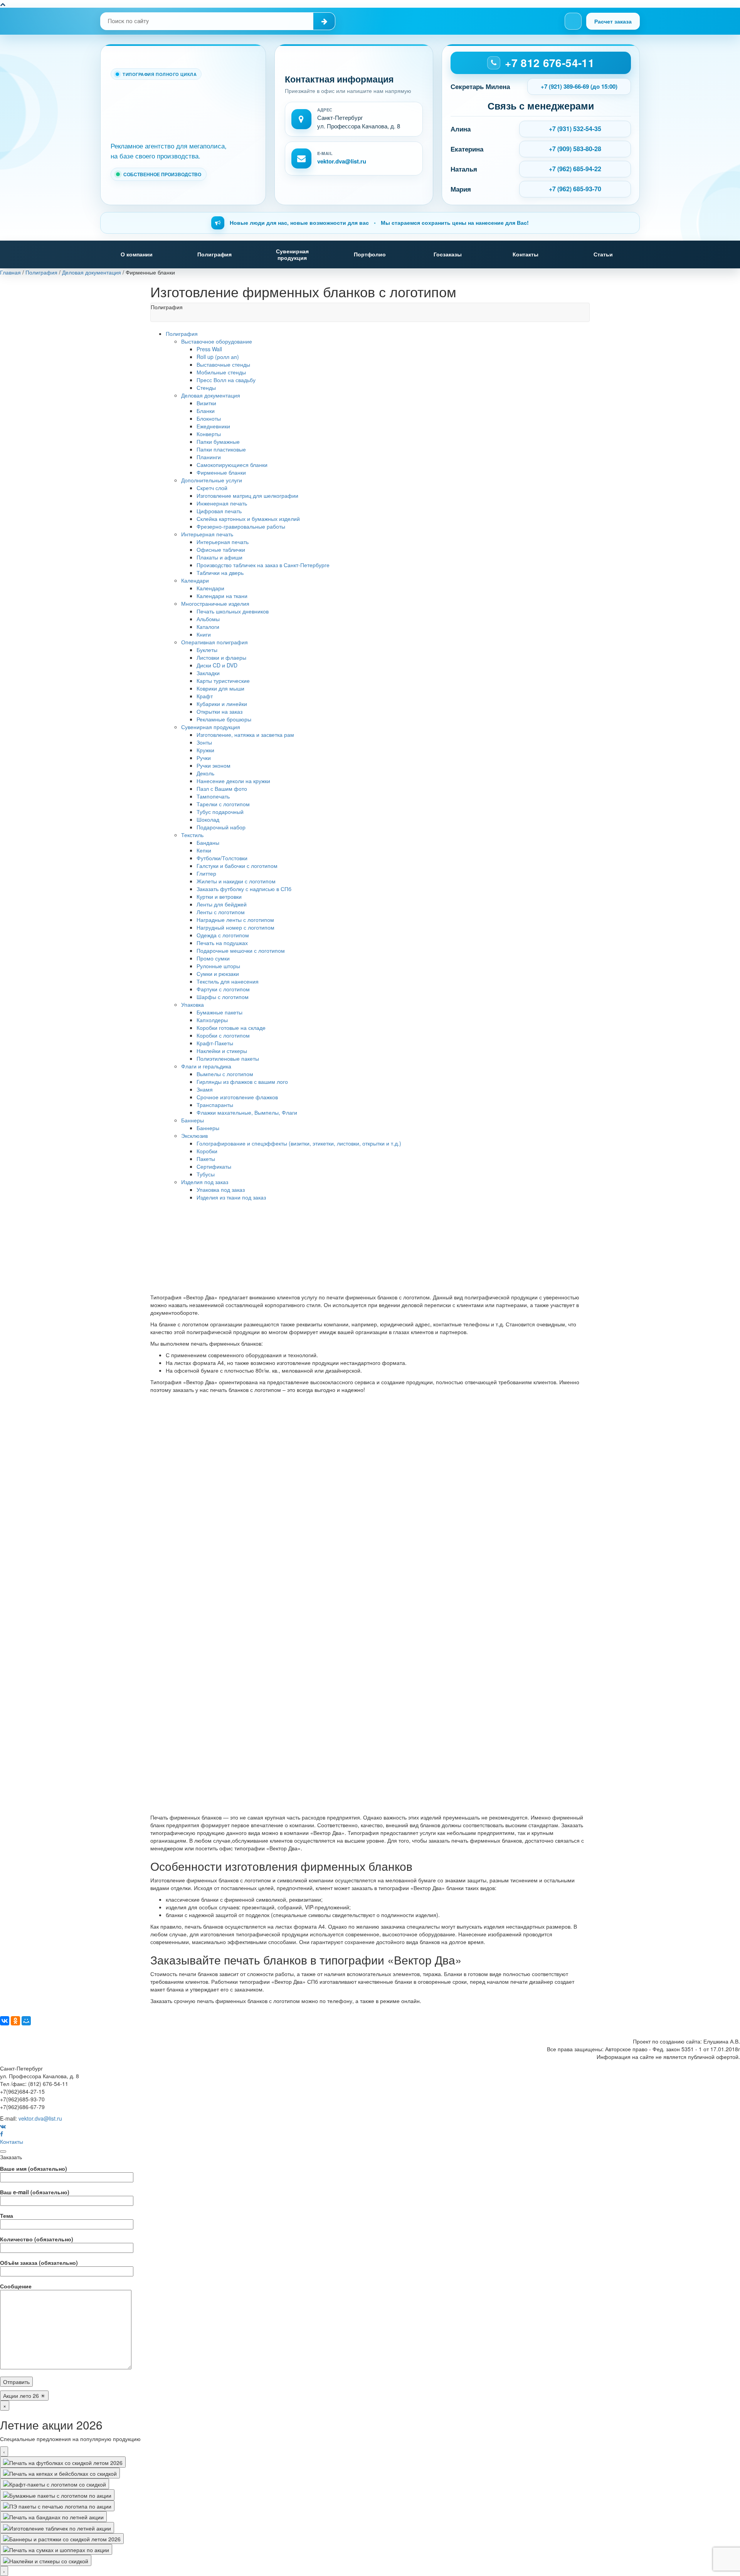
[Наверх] (3, 4)
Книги (204, 634)
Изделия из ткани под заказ (231, 1197)
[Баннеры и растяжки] (62, 2539)
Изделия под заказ (205, 1182)
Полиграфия (214, 254)
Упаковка (193, 1004)
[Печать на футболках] (63, 2462)
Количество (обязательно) (37, 2239)
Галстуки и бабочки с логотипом (237, 866)
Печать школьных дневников (233, 611)
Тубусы (206, 1174)
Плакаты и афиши (219, 557)
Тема (7, 2215)
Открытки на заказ (219, 711)
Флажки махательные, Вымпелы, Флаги (247, 1112)
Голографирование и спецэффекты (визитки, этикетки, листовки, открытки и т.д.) (299, 1143)
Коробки (207, 1151)
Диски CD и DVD (217, 665)
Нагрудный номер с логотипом (235, 927)
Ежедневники (213, 426)
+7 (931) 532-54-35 (575, 129)
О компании (137, 254)
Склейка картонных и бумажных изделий (248, 519)
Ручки (204, 758)
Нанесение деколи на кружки (233, 781)
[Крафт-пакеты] (55, 2484)
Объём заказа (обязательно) (39, 2263)
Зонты (204, 742)
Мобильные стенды (221, 372)
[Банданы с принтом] (53, 2517)
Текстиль (192, 835)
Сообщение (16, 2286)
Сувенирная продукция (292, 254)
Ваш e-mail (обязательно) (35, 2192)
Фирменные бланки (221, 472)
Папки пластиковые (221, 449)
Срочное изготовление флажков (237, 1097)
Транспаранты (215, 1105)
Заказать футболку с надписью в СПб (244, 889)
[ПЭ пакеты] (57, 2506)
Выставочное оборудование (217, 341)
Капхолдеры (212, 1020)
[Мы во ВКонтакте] (573, 21)
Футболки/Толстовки (222, 858)
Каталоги (208, 627)
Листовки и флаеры (221, 657)
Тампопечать (213, 796)
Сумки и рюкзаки (218, 974)
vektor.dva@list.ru (342, 161)
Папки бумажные (218, 441)
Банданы (208, 842)
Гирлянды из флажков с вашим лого (242, 1082)
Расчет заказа (613, 21)
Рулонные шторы (218, 966)
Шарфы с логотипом (223, 997)
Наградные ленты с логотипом (235, 920)
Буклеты (207, 650)
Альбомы (208, 619)
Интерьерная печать (207, 534)
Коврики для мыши (220, 688)
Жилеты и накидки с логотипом (236, 881)
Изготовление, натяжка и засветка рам (245, 735)
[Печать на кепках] (60, 2473)
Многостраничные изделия (215, 603)
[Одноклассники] (15, 2021)
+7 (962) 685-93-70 (575, 189)
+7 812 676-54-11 (550, 63)
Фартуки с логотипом (223, 989)
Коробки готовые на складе (231, 1028)
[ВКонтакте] (5, 2021)
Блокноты (209, 418)
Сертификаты (214, 1166)
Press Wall (209, 349)
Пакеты (206, 1159)
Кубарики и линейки (222, 704)
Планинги (209, 457)
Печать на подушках (222, 943)
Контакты (526, 254)
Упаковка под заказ (221, 1189)
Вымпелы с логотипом (225, 1074)
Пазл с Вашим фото (222, 788)
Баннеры (193, 1120)
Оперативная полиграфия (214, 642)
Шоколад (208, 819)
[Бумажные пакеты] (57, 2495)
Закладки (208, 673)
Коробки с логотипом (223, 1035)
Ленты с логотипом (221, 912)
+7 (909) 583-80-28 (575, 149)
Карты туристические (223, 681)
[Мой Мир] (26, 2021)
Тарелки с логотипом (223, 804)
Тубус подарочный (220, 812)
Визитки (206, 403)
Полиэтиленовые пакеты (228, 1058)
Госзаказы (448, 254)
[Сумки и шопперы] (56, 2549)
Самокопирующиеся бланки (232, 465)
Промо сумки (213, 958)
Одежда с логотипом (223, 935)
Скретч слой (212, 488)
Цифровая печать (219, 511)
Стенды (206, 387)
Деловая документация (211, 395)
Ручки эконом (214, 765)
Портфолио (370, 254)
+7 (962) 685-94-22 (575, 169)
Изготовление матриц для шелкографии (247, 495)
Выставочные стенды (223, 364)
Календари (195, 580)
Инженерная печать (222, 503)
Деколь (205, 773)
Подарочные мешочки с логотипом (241, 950)
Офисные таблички (221, 549)
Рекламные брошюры (224, 719)
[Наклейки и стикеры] (46, 2560)
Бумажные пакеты (219, 1012)
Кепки (204, 850)
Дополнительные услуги (212, 480)
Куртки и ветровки (219, 896)
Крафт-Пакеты (215, 1043)
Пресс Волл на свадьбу (226, 380)
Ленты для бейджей (222, 904)
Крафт (205, 696)
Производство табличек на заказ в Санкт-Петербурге (263, 565)
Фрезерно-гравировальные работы (241, 526)
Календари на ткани (222, 596)
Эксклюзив (194, 1136)
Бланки (206, 411)
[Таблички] (57, 2527)
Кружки (205, 750)
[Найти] (324, 21)
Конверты (209, 434)
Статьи (603, 254)
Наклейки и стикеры (222, 1051)
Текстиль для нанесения (228, 981)
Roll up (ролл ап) (218, 357)
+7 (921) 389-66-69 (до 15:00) (579, 86)
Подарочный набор (221, 827)
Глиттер (206, 873)
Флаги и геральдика (206, 1066)
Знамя (205, 1089)
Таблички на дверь (220, 573)
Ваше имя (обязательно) (34, 2168)
